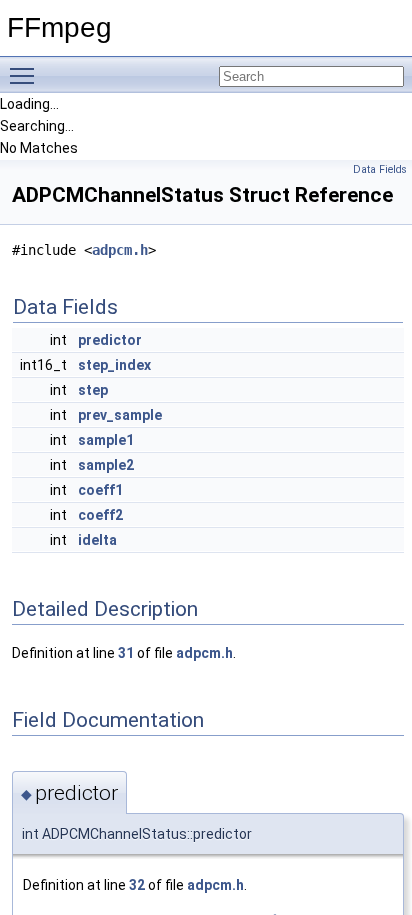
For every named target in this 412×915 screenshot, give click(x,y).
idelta (97, 540)
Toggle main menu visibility (26, 75)
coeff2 (100, 515)
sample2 (106, 465)
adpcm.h (120, 250)
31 (126, 653)
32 (137, 885)
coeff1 (100, 490)
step (93, 390)
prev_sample (120, 415)
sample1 (106, 440)
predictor (110, 340)
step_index (114, 365)
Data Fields (380, 169)
